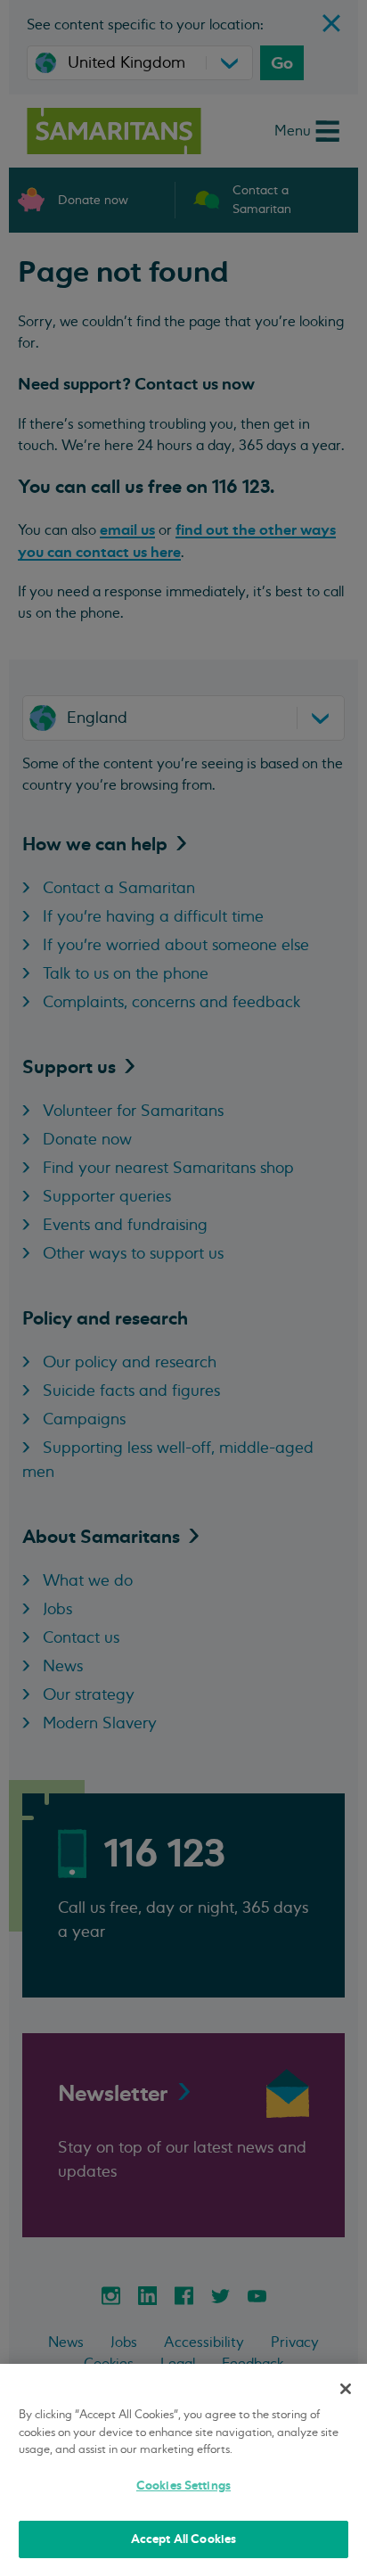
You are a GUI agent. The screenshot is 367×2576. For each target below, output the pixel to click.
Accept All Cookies (183, 2539)
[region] (183, 2470)
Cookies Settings (183, 2486)
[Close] (346, 2389)
